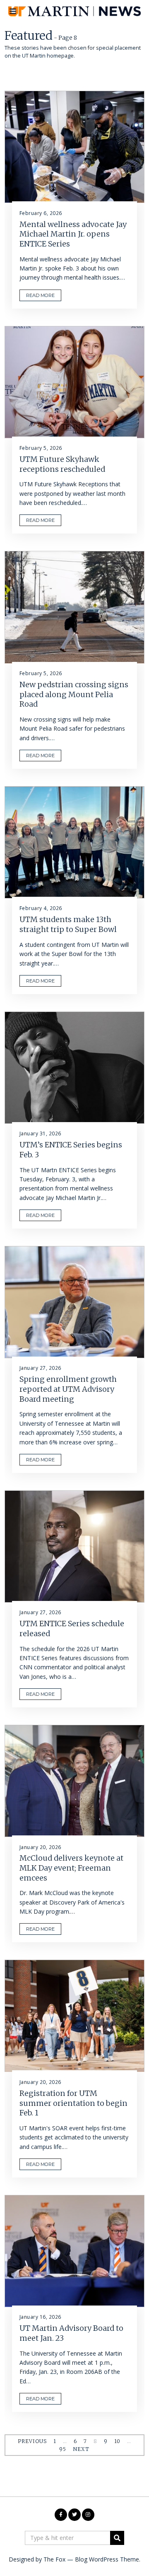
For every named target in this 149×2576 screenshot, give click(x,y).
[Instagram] (88, 2515)
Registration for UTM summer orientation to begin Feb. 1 (73, 2103)
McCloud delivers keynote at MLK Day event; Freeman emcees (71, 1868)
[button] (117, 2538)
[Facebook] (61, 2515)
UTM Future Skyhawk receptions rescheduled (62, 464)
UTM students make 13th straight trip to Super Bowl (68, 924)
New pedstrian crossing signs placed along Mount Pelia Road (74, 694)
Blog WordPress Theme (107, 2559)
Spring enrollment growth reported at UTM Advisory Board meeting (68, 1389)
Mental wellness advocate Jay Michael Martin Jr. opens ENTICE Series (73, 234)
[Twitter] (74, 2515)
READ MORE (40, 295)
